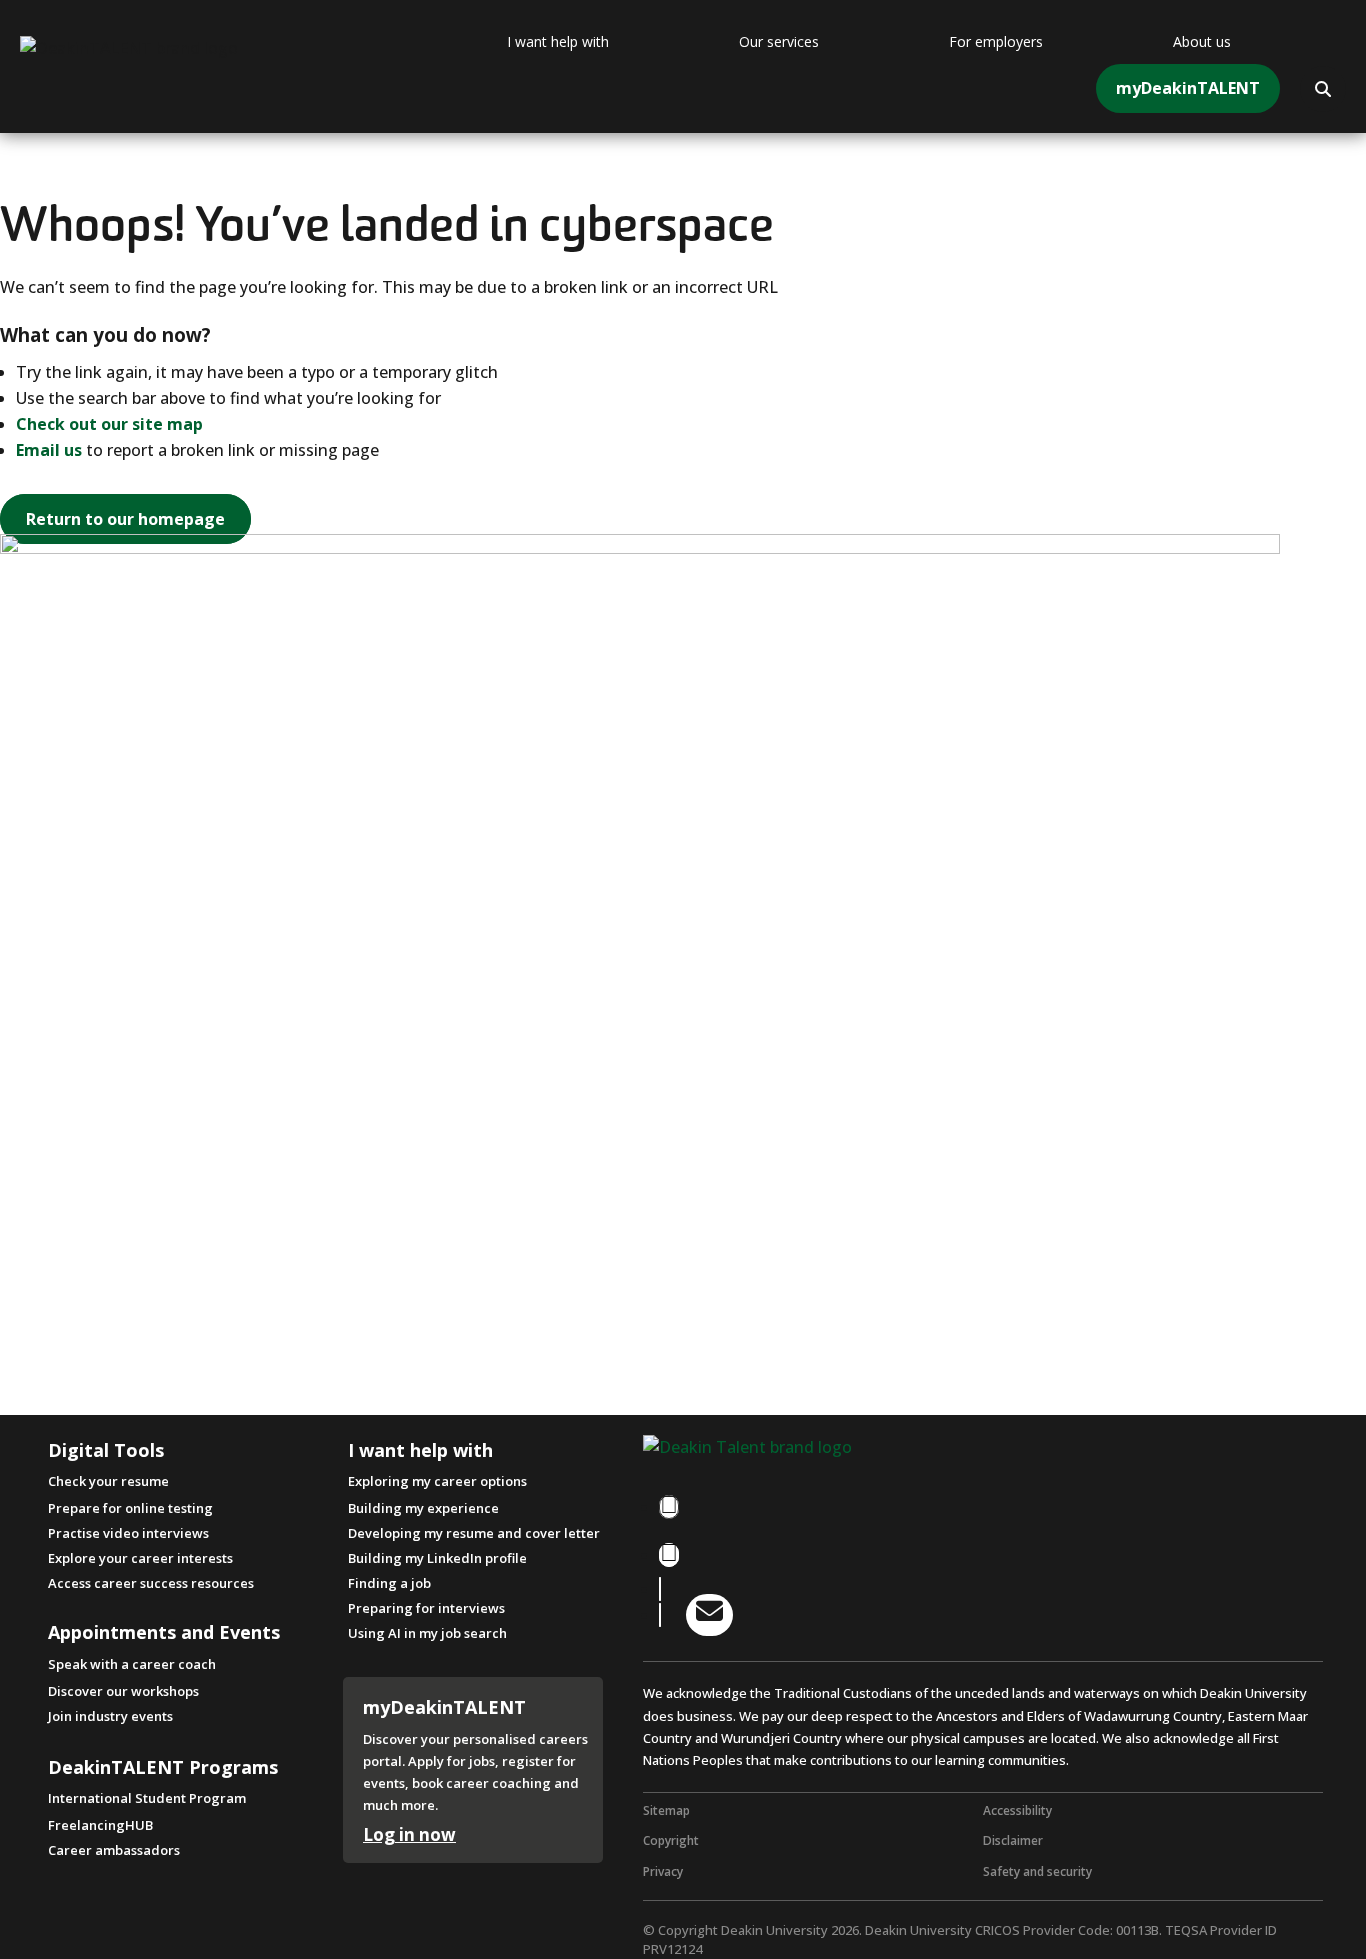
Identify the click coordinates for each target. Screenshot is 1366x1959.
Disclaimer (1013, 1840)
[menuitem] (608, 42)
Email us (49, 450)
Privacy (663, 1871)
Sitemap (666, 1810)
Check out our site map (109, 424)
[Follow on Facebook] (669, 1507)
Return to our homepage (125, 519)
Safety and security (1037, 1871)
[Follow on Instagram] (669, 1555)
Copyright (671, 1840)
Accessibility (1017, 1810)
